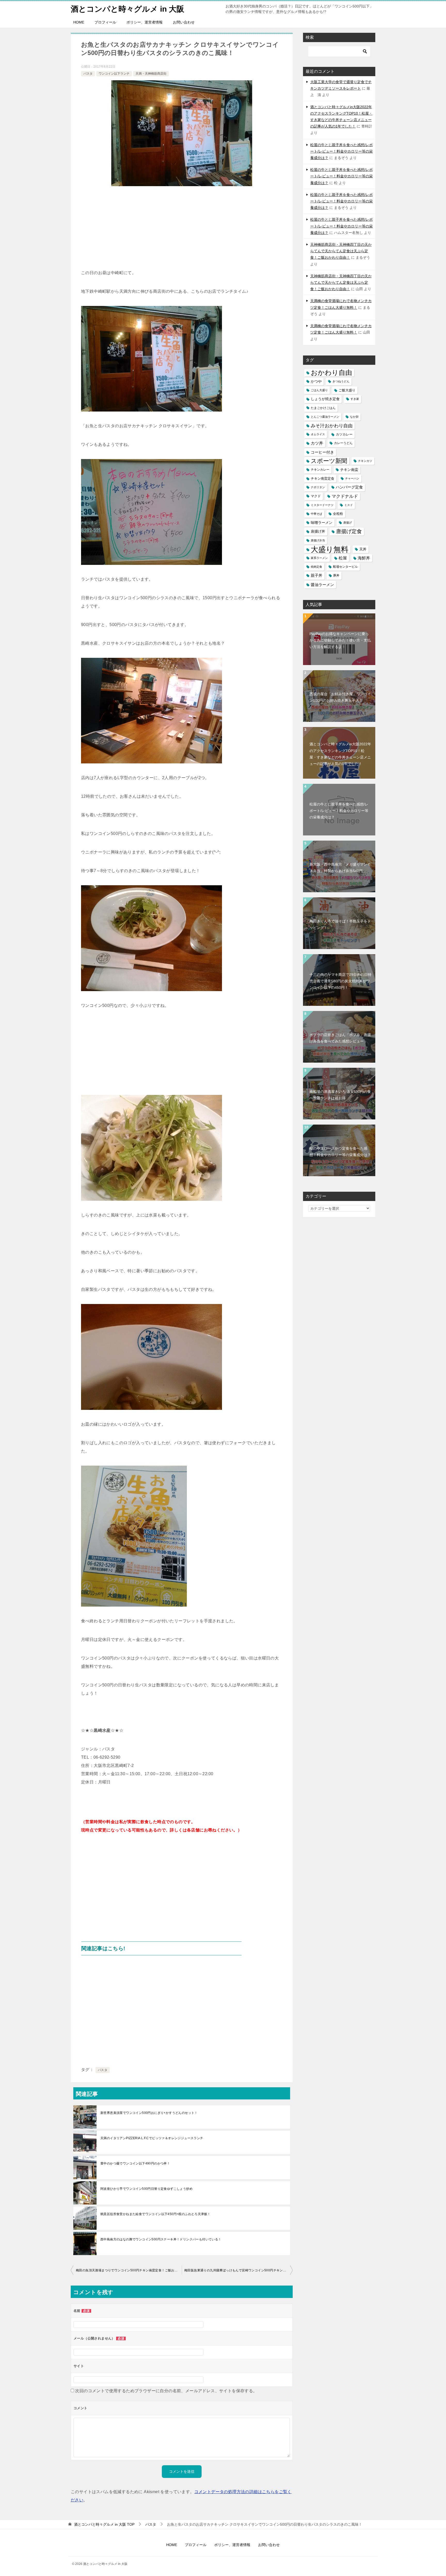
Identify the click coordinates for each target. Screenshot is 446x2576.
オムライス (318, 434)
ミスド (349, 505)
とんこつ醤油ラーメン (325, 417)
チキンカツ (365, 461)
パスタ (88, 74)
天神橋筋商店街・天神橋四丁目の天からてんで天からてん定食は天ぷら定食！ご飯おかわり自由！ (341, 251)
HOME (79, 22)
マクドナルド (345, 496)
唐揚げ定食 (349, 531)
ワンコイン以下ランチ (114, 74)
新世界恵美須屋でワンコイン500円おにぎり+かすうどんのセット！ (149, 2113)
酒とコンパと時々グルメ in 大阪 (128, 9)
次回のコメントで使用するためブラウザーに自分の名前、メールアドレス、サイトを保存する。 (166, 2391)
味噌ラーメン (322, 523)
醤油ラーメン (322, 585)
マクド (316, 496)
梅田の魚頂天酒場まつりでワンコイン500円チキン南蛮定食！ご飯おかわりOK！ (129, 2270)
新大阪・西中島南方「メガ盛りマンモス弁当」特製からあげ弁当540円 (340, 868)
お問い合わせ (184, 22)
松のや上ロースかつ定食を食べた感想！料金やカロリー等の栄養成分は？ (340, 1152)
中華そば (316, 514)
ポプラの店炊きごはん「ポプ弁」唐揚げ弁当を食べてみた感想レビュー (340, 1038)
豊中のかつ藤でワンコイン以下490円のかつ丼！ (135, 2163)
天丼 (363, 549)
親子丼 (317, 575)
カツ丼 (317, 443)
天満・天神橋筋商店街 (151, 74)
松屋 (343, 558)
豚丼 (336, 575)
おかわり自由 (331, 373)
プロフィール (105, 22)
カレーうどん (343, 443)
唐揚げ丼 (318, 531)
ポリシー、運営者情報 (145, 22)
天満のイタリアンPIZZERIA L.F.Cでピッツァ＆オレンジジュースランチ (152, 2138)
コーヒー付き (322, 452)
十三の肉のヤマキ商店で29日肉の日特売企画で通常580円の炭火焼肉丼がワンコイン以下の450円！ (340, 981)
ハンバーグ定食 (349, 487)
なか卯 (354, 417)
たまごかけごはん (323, 408)
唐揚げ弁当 (318, 540)
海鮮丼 (364, 558)
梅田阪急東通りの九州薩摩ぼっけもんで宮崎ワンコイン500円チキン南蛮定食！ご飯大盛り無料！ (238, 2270)
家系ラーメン (319, 558)
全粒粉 (338, 514)
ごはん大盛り (319, 390)
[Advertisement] (182, 230)
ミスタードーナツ (322, 505)
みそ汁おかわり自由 (332, 426)
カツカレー (344, 434)
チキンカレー (320, 470)
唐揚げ (348, 523)
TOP (104, 2524)
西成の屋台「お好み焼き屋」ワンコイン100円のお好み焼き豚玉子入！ (340, 697)
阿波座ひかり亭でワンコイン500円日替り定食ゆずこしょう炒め (146, 2189)
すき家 (355, 399)
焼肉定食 (316, 567)
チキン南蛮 (349, 470)
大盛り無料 (330, 549)
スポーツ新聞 (329, 461)
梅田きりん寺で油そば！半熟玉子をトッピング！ (340, 924)
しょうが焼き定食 (325, 399)
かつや (316, 381)
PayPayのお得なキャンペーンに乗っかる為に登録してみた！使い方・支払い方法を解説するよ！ (340, 640)
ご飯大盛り (347, 390)
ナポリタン (318, 487)
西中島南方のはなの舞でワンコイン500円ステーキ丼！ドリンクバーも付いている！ (161, 2239)
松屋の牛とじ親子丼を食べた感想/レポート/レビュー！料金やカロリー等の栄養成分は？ (341, 151)
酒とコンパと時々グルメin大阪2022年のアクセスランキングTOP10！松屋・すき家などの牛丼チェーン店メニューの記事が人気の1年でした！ (340, 754)
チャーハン (352, 478)
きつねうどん (341, 381)
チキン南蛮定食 (322, 479)
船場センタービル (345, 567)
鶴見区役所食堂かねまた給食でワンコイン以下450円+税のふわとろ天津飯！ (155, 2214)
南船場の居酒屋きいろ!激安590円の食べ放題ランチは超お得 (340, 1095)
